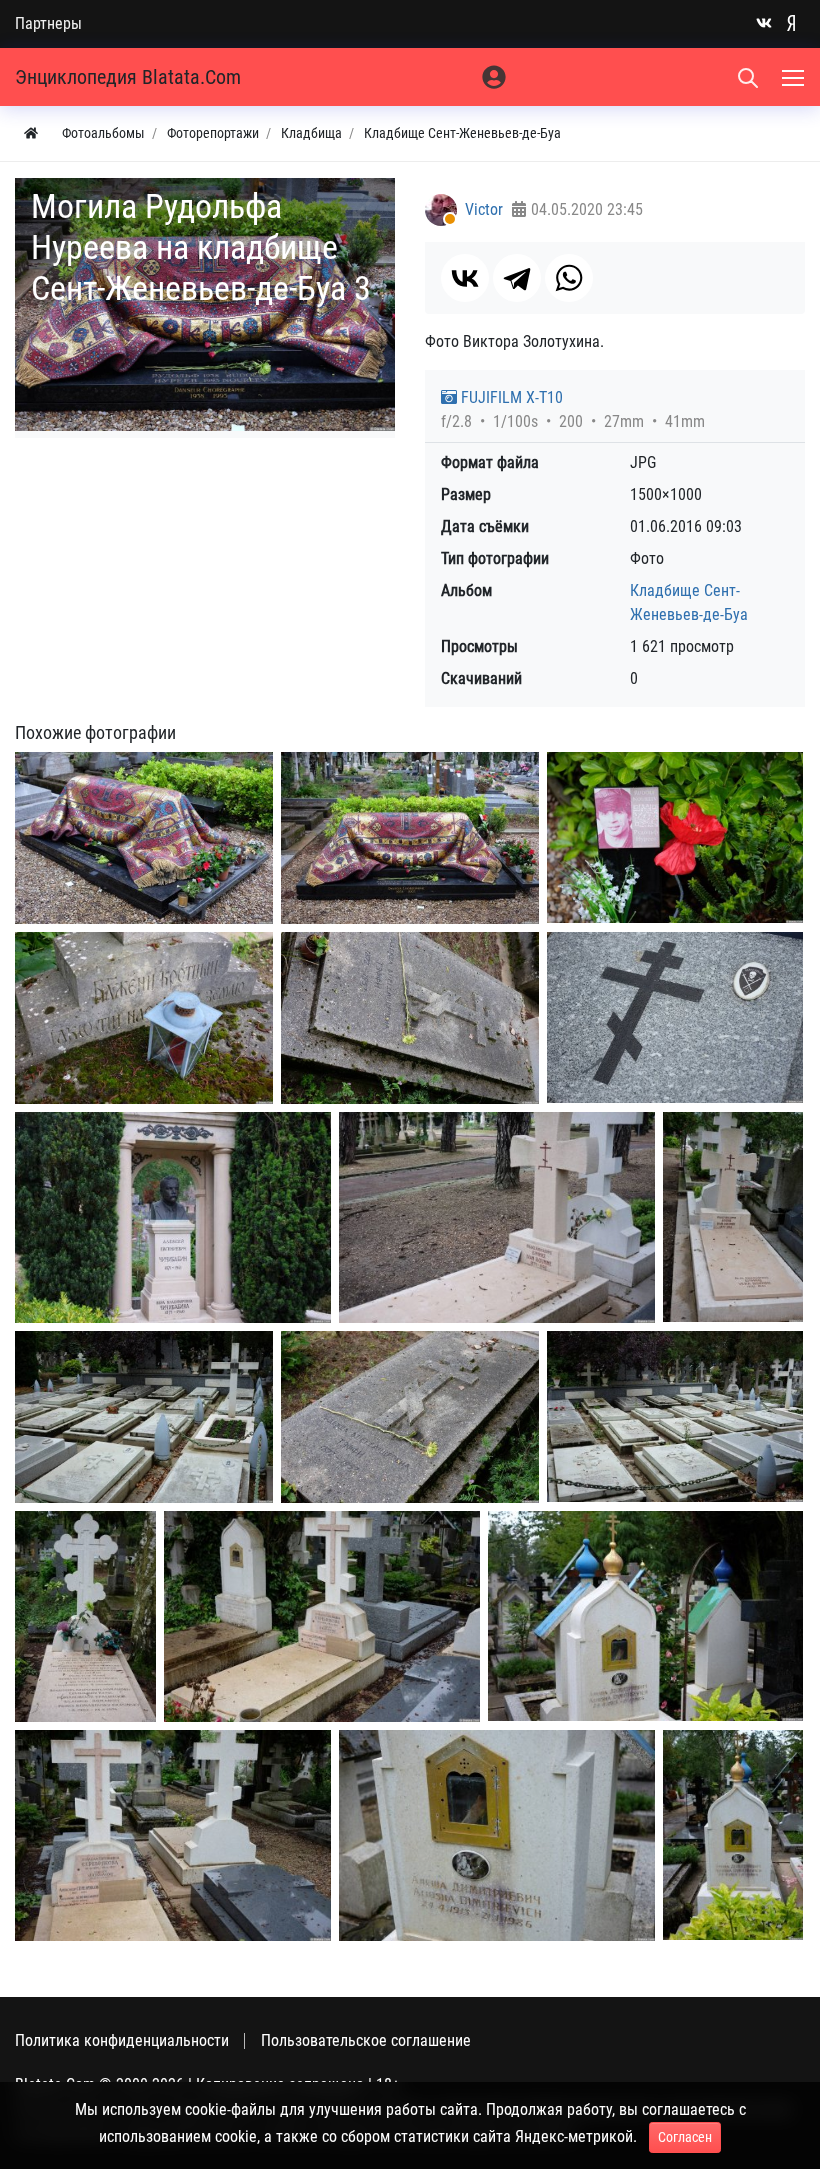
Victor (484, 209)
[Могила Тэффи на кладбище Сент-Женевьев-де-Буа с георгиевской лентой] (410, 1417)
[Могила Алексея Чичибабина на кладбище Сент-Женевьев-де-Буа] (173, 1217)
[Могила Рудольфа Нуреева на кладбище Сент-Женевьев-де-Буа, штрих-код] (675, 837)
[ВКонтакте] (465, 278)
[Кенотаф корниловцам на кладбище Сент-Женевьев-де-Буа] (675, 1017)
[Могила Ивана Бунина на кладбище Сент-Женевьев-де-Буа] (497, 1217)
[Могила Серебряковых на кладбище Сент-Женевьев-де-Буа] (322, 1616)
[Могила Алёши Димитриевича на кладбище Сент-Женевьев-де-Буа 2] (497, 1835)
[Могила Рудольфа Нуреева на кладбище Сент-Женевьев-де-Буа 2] (410, 838)
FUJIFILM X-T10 (510, 397)
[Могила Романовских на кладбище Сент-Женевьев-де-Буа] (85, 1616)
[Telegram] (517, 278)
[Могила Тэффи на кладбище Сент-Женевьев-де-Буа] (410, 1018)
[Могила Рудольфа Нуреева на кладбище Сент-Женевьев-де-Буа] (144, 838)
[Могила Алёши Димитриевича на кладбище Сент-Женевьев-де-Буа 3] (733, 1835)
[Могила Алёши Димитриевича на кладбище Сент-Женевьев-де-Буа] (645, 1616)
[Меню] (795, 77)
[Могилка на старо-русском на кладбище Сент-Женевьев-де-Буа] (144, 1018)
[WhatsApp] (569, 278)
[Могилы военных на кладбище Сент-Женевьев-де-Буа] (144, 1417)
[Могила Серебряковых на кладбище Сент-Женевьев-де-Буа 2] (173, 1835)
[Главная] (31, 133)
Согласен (685, 2137)
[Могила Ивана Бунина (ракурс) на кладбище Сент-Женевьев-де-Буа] (733, 1217)
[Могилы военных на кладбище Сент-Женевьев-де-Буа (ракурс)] (675, 1416)
